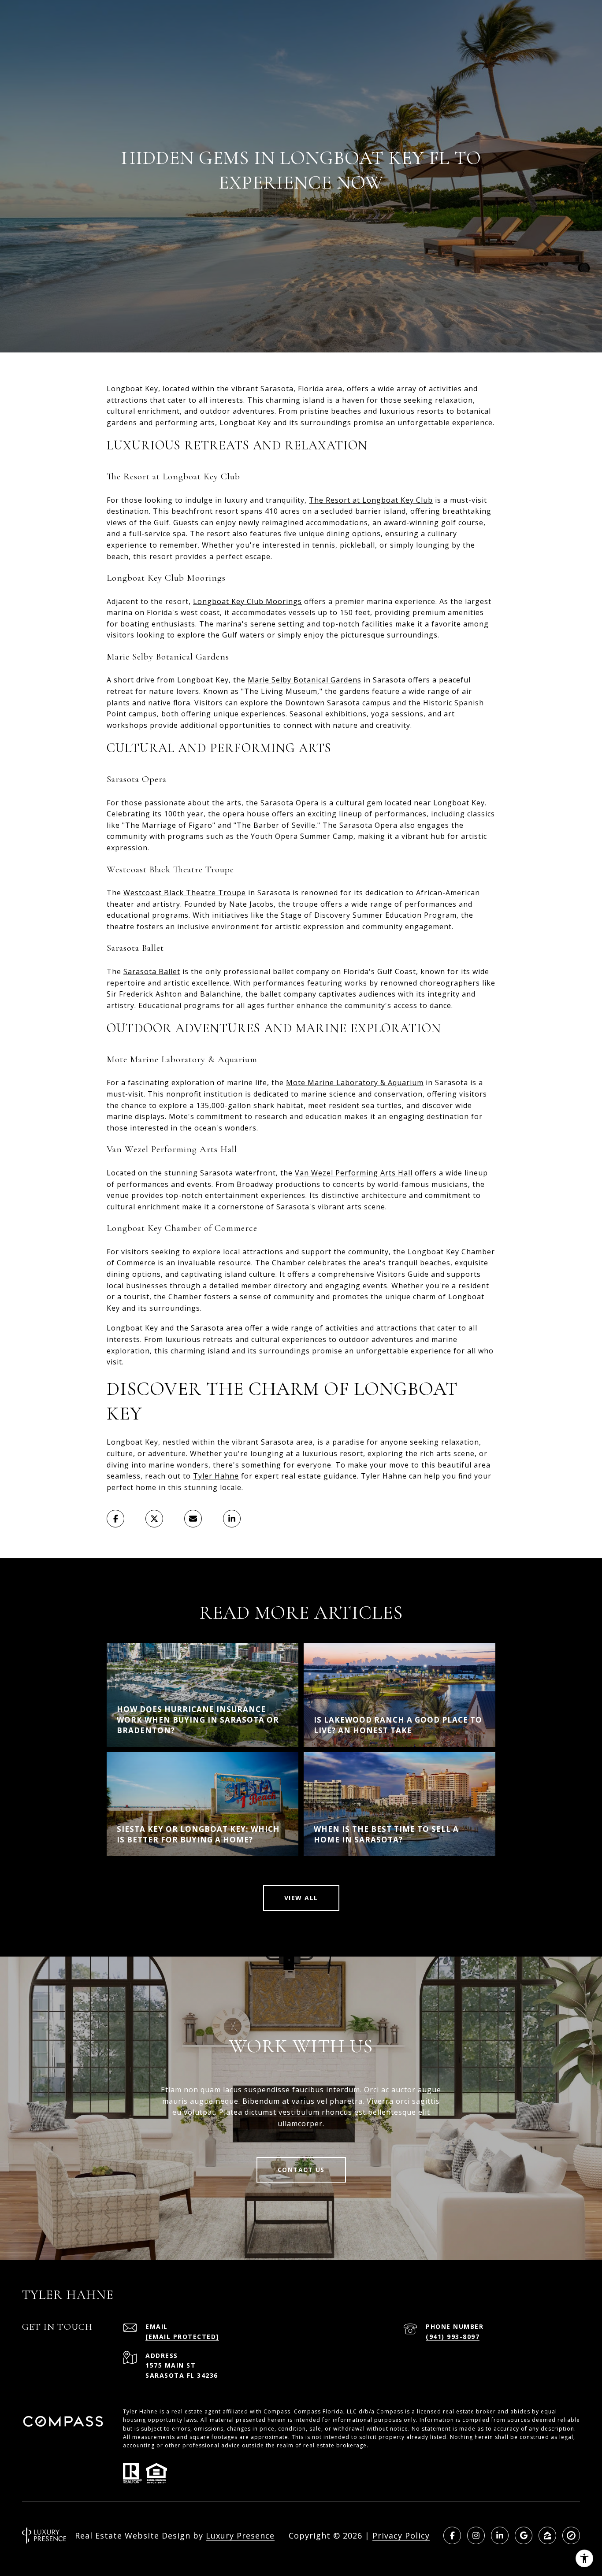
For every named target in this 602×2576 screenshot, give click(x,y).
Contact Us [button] (301, 2170)
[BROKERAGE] (571, 2535)
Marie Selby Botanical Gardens (305, 680)
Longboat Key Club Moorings (247, 601)
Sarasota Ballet (152, 971)
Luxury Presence (240, 2535)
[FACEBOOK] (452, 2535)
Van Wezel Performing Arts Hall (354, 1173)
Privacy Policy (401, 2535)
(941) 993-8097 (453, 2337)
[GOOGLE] (524, 2535)
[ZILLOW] (547, 2535)
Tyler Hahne (216, 1476)
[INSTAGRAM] (476, 2535)
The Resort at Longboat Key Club (371, 500)
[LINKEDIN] (500, 2535)
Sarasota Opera (290, 803)
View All (301, 1898)
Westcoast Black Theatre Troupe (185, 893)
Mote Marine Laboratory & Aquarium (355, 1082)
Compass (307, 2411)
